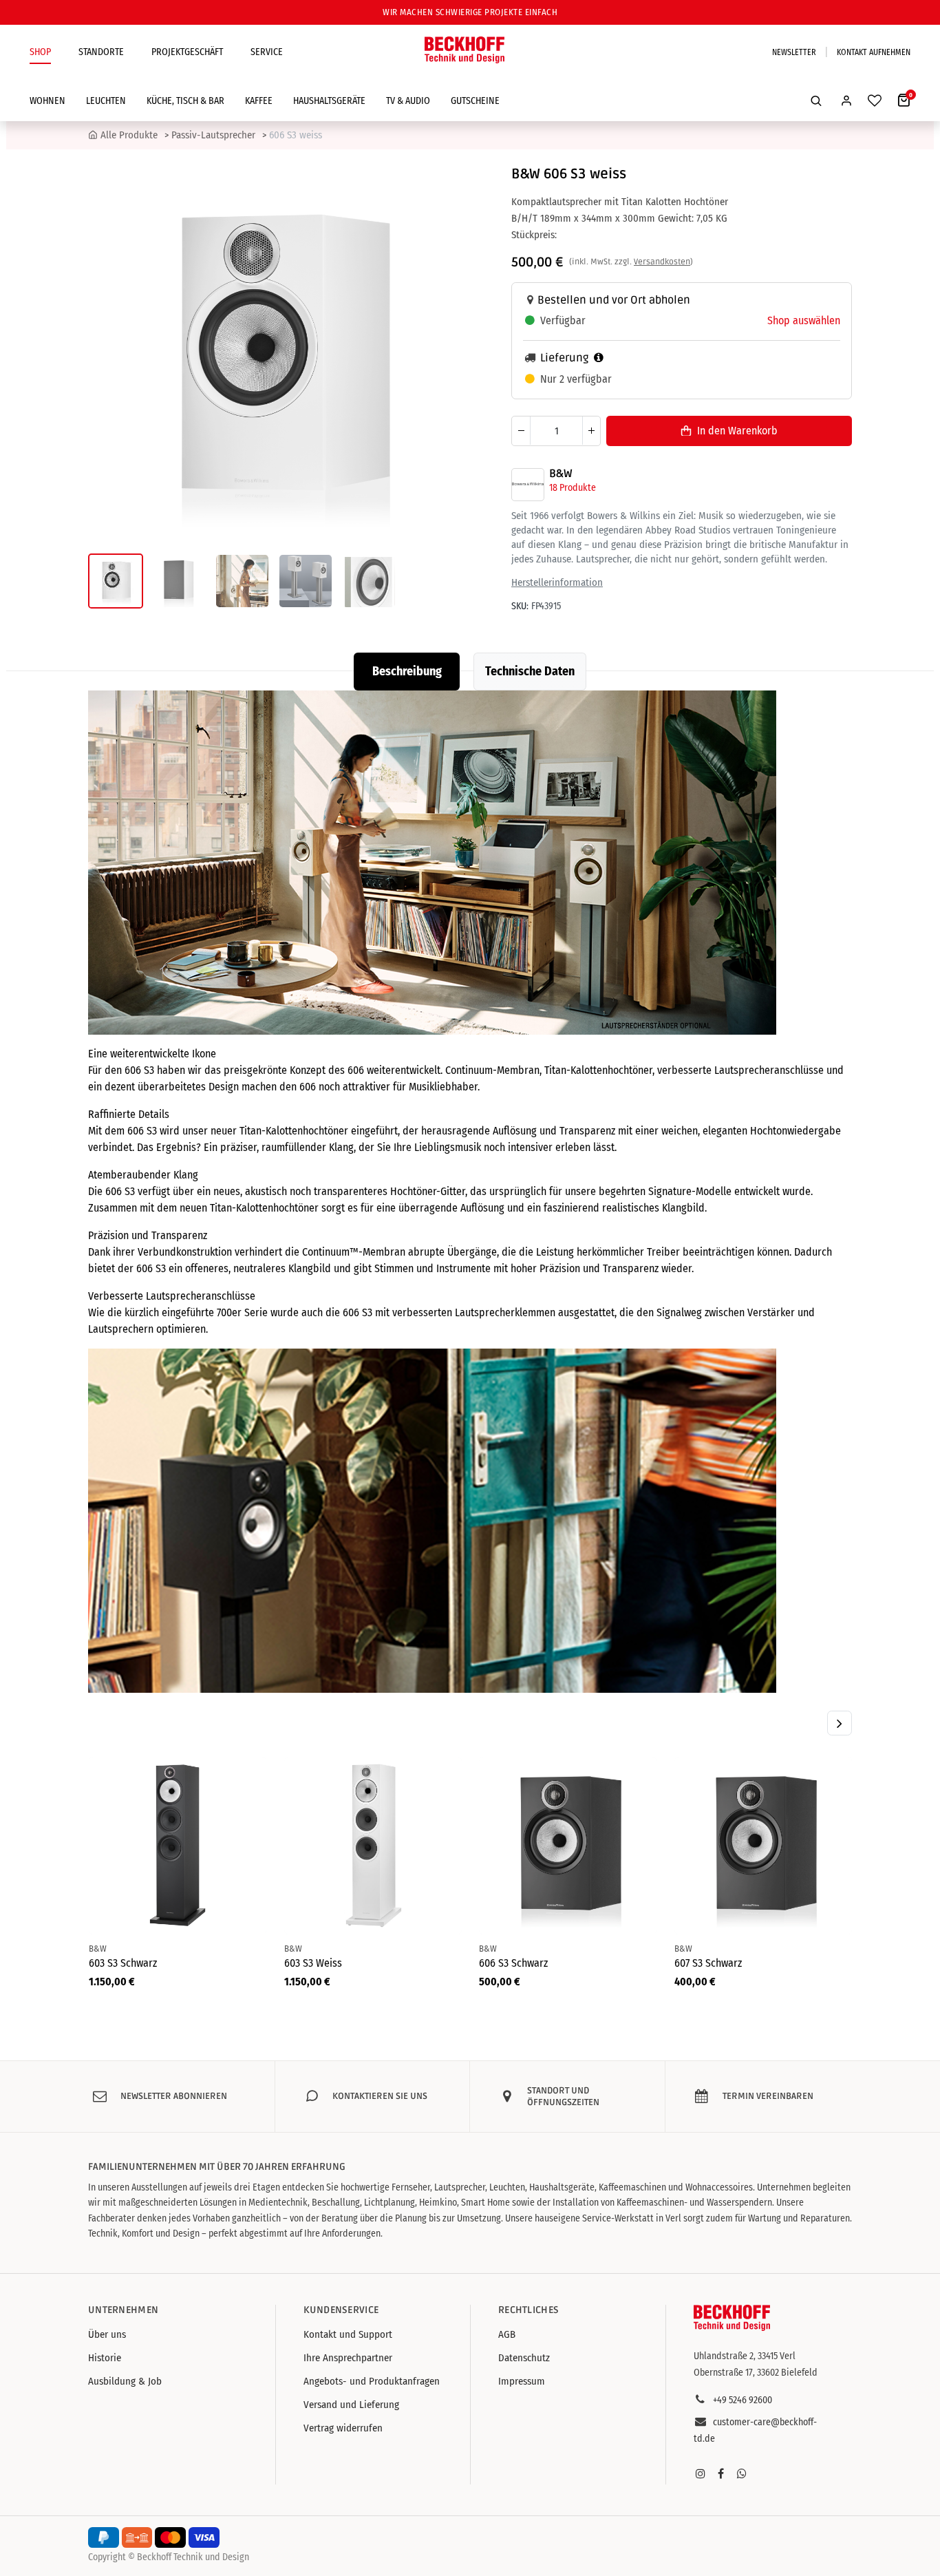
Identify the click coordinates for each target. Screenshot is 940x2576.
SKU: (520, 605)
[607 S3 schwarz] (763, 1846)
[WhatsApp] (742, 2473)
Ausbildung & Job (125, 2381)
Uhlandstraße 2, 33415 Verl (745, 2356)
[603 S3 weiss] (373, 1846)
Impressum (522, 2381)
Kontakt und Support (348, 2334)
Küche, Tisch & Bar (185, 101)
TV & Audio (408, 101)
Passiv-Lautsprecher (213, 135)
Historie (105, 2358)
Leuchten (106, 101)
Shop (40, 52)
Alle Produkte (129, 135)
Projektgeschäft (187, 52)
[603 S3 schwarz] (178, 1846)
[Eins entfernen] (521, 430)
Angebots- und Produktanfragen (372, 2381)
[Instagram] (701, 2473)
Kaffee (259, 101)
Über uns (107, 2334)
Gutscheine (475, 101)
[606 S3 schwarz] (568, 1846)
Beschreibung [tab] (407, 671)
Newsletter (794, 52)
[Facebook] (721, 2473)
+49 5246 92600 (743, 2400)
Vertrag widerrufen (343, 2428)
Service (267, 52)
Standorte (101, 52)
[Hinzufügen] (591, 430)
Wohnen (47, 101)
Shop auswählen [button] (804, 320)
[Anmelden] (846, 101)
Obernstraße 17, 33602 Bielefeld (756, 2373)
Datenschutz (524, 2358)
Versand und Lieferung (351, 2405)
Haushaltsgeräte (329, 101)
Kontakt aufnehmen (874, 52)
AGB (507, 2334)
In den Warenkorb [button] (737, 430)
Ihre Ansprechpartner (348, 2358)
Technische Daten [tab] (530, 671)
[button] (816, 101)
